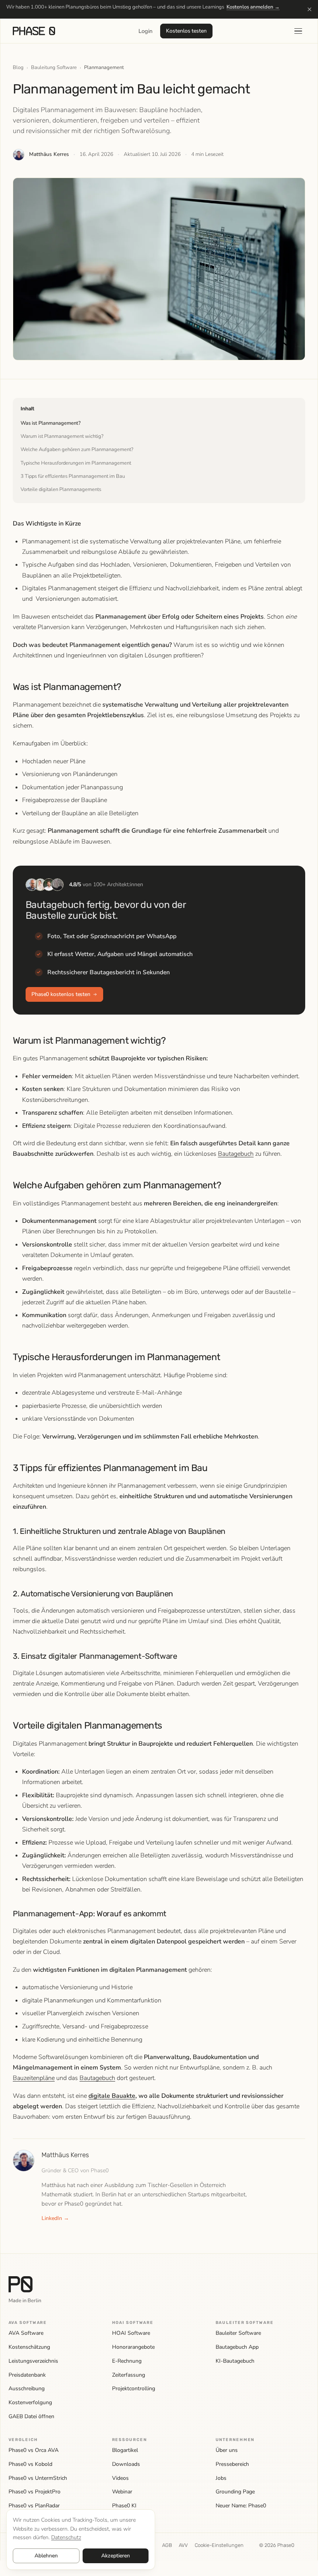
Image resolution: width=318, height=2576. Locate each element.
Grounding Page (235, 2492)
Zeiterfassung (129, 2375)
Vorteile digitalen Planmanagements (61, 489)
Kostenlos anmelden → (253, 7)
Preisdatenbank (27, 2375)
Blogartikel (125, 2450)
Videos (120, 2478)
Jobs (221, 2478)
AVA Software (26, 2333)
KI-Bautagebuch (235, 2361)
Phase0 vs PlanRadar (34, 2506)
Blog (18, 67)
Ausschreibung (27, 2388)
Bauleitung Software (54, 67)
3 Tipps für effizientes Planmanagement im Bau (73, 476)
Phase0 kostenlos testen (61, 994)
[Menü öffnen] (298, 31)
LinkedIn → (55, 2218)
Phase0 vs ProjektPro (35, 2492)
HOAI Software (131, 2333)
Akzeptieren (115, 2556)
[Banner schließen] (309, 9)
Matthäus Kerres (49, 154)
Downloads (126, 2464)
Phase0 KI (124, 2506)
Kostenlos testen (186, 31)
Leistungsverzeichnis (33, 2361)
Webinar (122, 2492)
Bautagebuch (236, 1154)
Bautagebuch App (237, 2347)
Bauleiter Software (238, 2333)
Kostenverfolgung (30, 2402)
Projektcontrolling (134, 2388)
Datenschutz (66, 2537)
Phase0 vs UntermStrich (38, 2478)
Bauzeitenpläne (34, 2078)
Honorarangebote (133, 2347)
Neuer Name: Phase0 (241, 2506)
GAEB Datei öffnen (31, 2416)
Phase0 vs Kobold (30, 2464)
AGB (167, 2545)
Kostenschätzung (29, 2347)
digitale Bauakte (112, 2096)
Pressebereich (232, 2464)
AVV (183, 2545)
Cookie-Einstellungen (219, 2545)
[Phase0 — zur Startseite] (34, 31)
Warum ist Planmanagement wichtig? (62, 436)
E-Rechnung (127, 2361)
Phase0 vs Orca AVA (34, 2450)
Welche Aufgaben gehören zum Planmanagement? (77, 450)
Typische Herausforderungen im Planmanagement (76, 463)
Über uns (227, 2450)
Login (145, 31)
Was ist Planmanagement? (51, 423)
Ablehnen (46, 2556)
